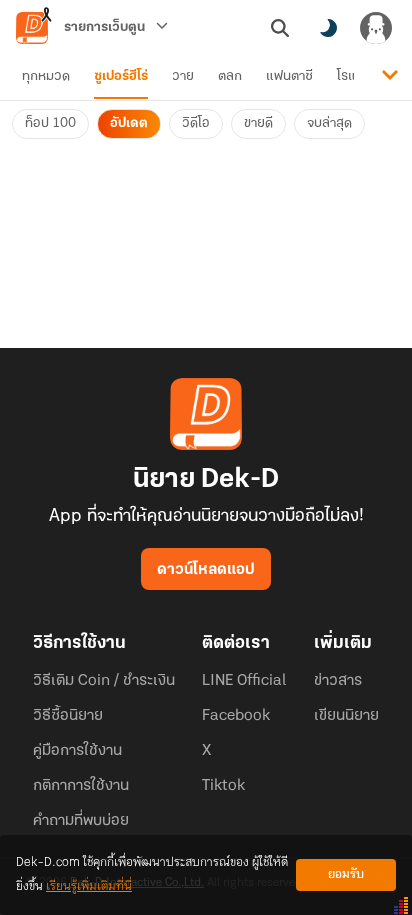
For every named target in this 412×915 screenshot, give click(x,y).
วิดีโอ (196, 123)
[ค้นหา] (280, 28)
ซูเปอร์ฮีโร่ (121, 76)
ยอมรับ (346, 874)
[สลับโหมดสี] (328, 28)
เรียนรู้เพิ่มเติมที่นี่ (89, 886)
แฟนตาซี (289, 76)
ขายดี (258, 123)
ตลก (230, 76)
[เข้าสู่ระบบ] (376, 28)
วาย (183, 76)
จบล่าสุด (329, 123)
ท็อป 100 (50, 123)
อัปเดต (129, 123)
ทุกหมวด (46, 76)
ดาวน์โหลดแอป (206, 570)
